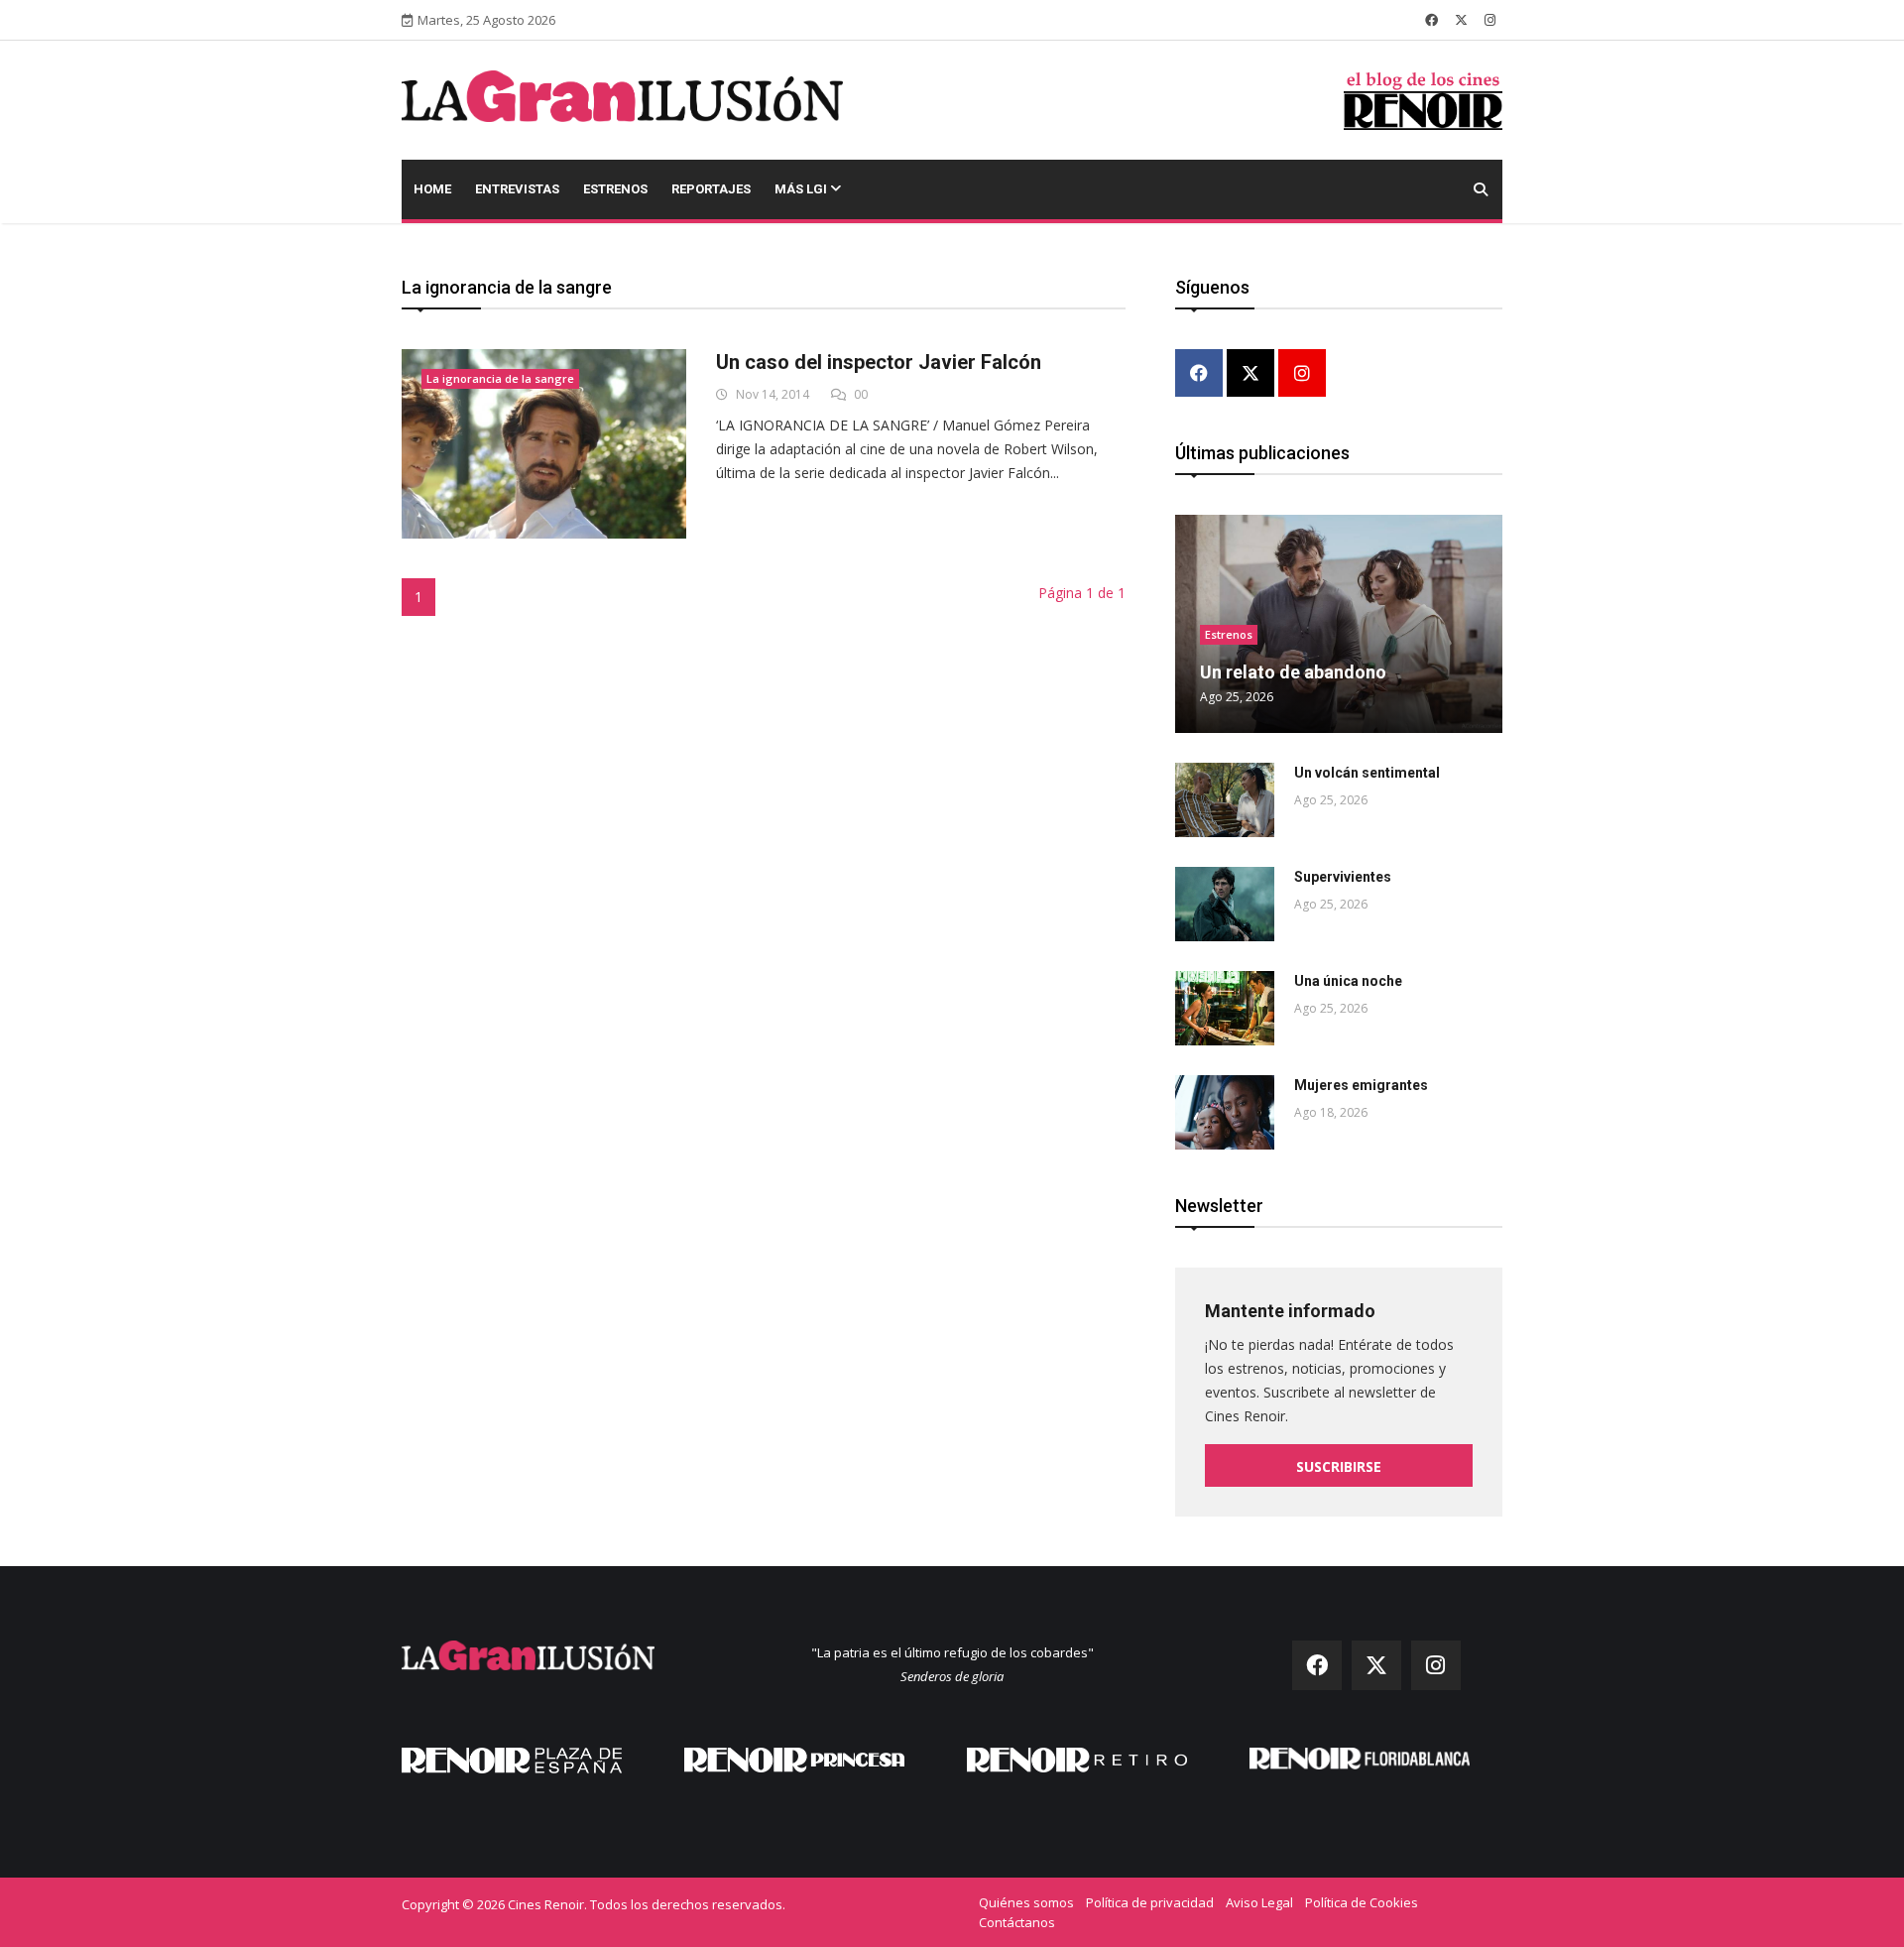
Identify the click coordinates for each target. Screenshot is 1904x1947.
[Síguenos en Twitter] (1461, 20)
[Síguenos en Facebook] (1431, 20)
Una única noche (1348, 981)
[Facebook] (1199, 374)
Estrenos (615, 189)
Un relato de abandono (1293, 672)
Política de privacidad (1150, 1902)
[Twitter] (1250, 374)
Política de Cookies (1362, 1902)
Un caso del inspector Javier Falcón (879, 362)
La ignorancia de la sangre (500, 378)
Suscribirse (1339, 1466)
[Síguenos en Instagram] (1490, 20)
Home (432, 189)
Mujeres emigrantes (1361, 1085)
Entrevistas (517, 189)
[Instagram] (1302, 374)
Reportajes (711, 189)
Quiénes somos (1026, 1902)
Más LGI (802, 189)
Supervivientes (1343, 877)
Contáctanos (1017, 1922)
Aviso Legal (1259, 1902)
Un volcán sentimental (1367, 773)
